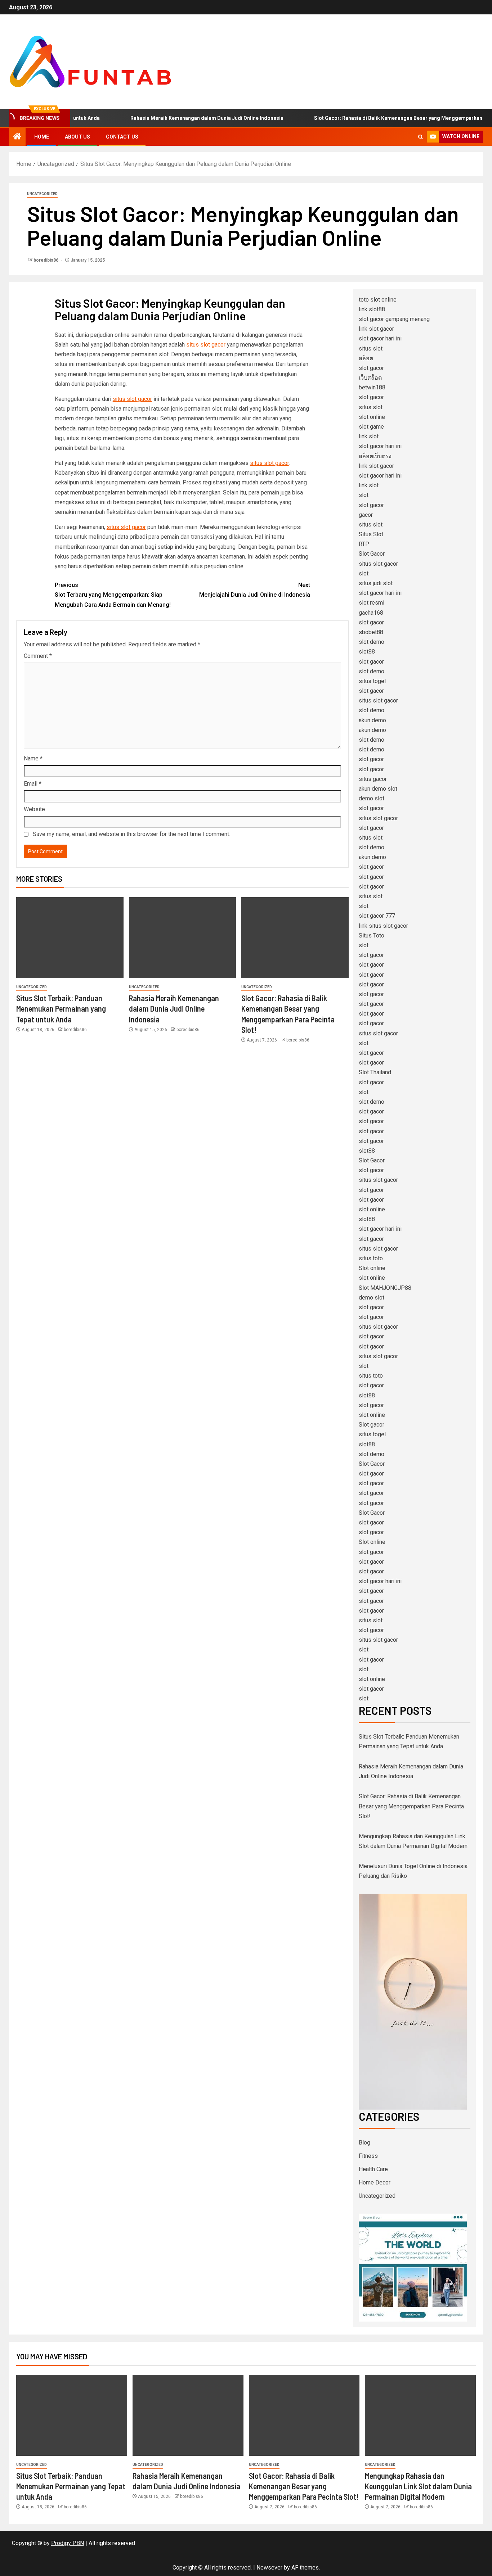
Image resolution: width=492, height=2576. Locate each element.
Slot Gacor (372, 554)
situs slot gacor (206, 345)
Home (42, 137)
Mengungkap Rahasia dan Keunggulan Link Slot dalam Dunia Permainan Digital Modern (418, 2486)
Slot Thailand (375, 1072)
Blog (364, 2143)
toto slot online (378, 300)
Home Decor (375, 2182)
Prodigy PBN (68, 2543)
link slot (369, 436)
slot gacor (371, 368)
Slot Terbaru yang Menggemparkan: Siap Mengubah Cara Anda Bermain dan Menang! (113, 595)
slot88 (367, 652)
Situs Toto (372, 936)
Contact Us (122, 137)
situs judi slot (376, 583)
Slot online (372, 1268)
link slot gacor (376, 329)
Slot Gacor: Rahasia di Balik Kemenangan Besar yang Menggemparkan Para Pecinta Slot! (411, 1806)
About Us (77, 137)
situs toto (371, 1258)
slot (364, 495)
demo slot (372, 798)
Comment (38, 656)
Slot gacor (372, 1425)
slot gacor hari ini (380, 338)
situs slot (371, 349)
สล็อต (366, 358)
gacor (366, 515)
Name (33, 758)
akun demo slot (378, 789)
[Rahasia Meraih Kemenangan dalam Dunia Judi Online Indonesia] (183, 938)
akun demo (372, 720)
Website (34, 809)
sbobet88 (371, 632)
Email (33, 784)
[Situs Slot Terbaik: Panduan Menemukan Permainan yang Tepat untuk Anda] (70, 938)
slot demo (372, 642)
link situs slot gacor (383, 926)
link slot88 (372, 309)
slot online (372, 417)
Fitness (368, 2156)
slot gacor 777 (377, 916)
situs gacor (373, 779)
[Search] (421, 137)
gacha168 (371, 613)
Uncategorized (42, 194)
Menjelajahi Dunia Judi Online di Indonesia (255, 590)
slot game (371, 427)
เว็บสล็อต (370, 378)
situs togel (372, 681)
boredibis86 (46, 260)
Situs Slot (371, 534)
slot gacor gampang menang (394, 319)
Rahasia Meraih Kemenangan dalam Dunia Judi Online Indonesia (169, 118)
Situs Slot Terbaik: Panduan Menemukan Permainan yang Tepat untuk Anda (61, 1009)
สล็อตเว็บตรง (375, 456)
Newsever (269, 2568)
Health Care (373, 2169)
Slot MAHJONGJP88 (385, 1288)
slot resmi (372, 603)
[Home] (17, 137)
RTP (364, 544)
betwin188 (372, 387)
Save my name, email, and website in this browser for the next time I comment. (131, 834)
